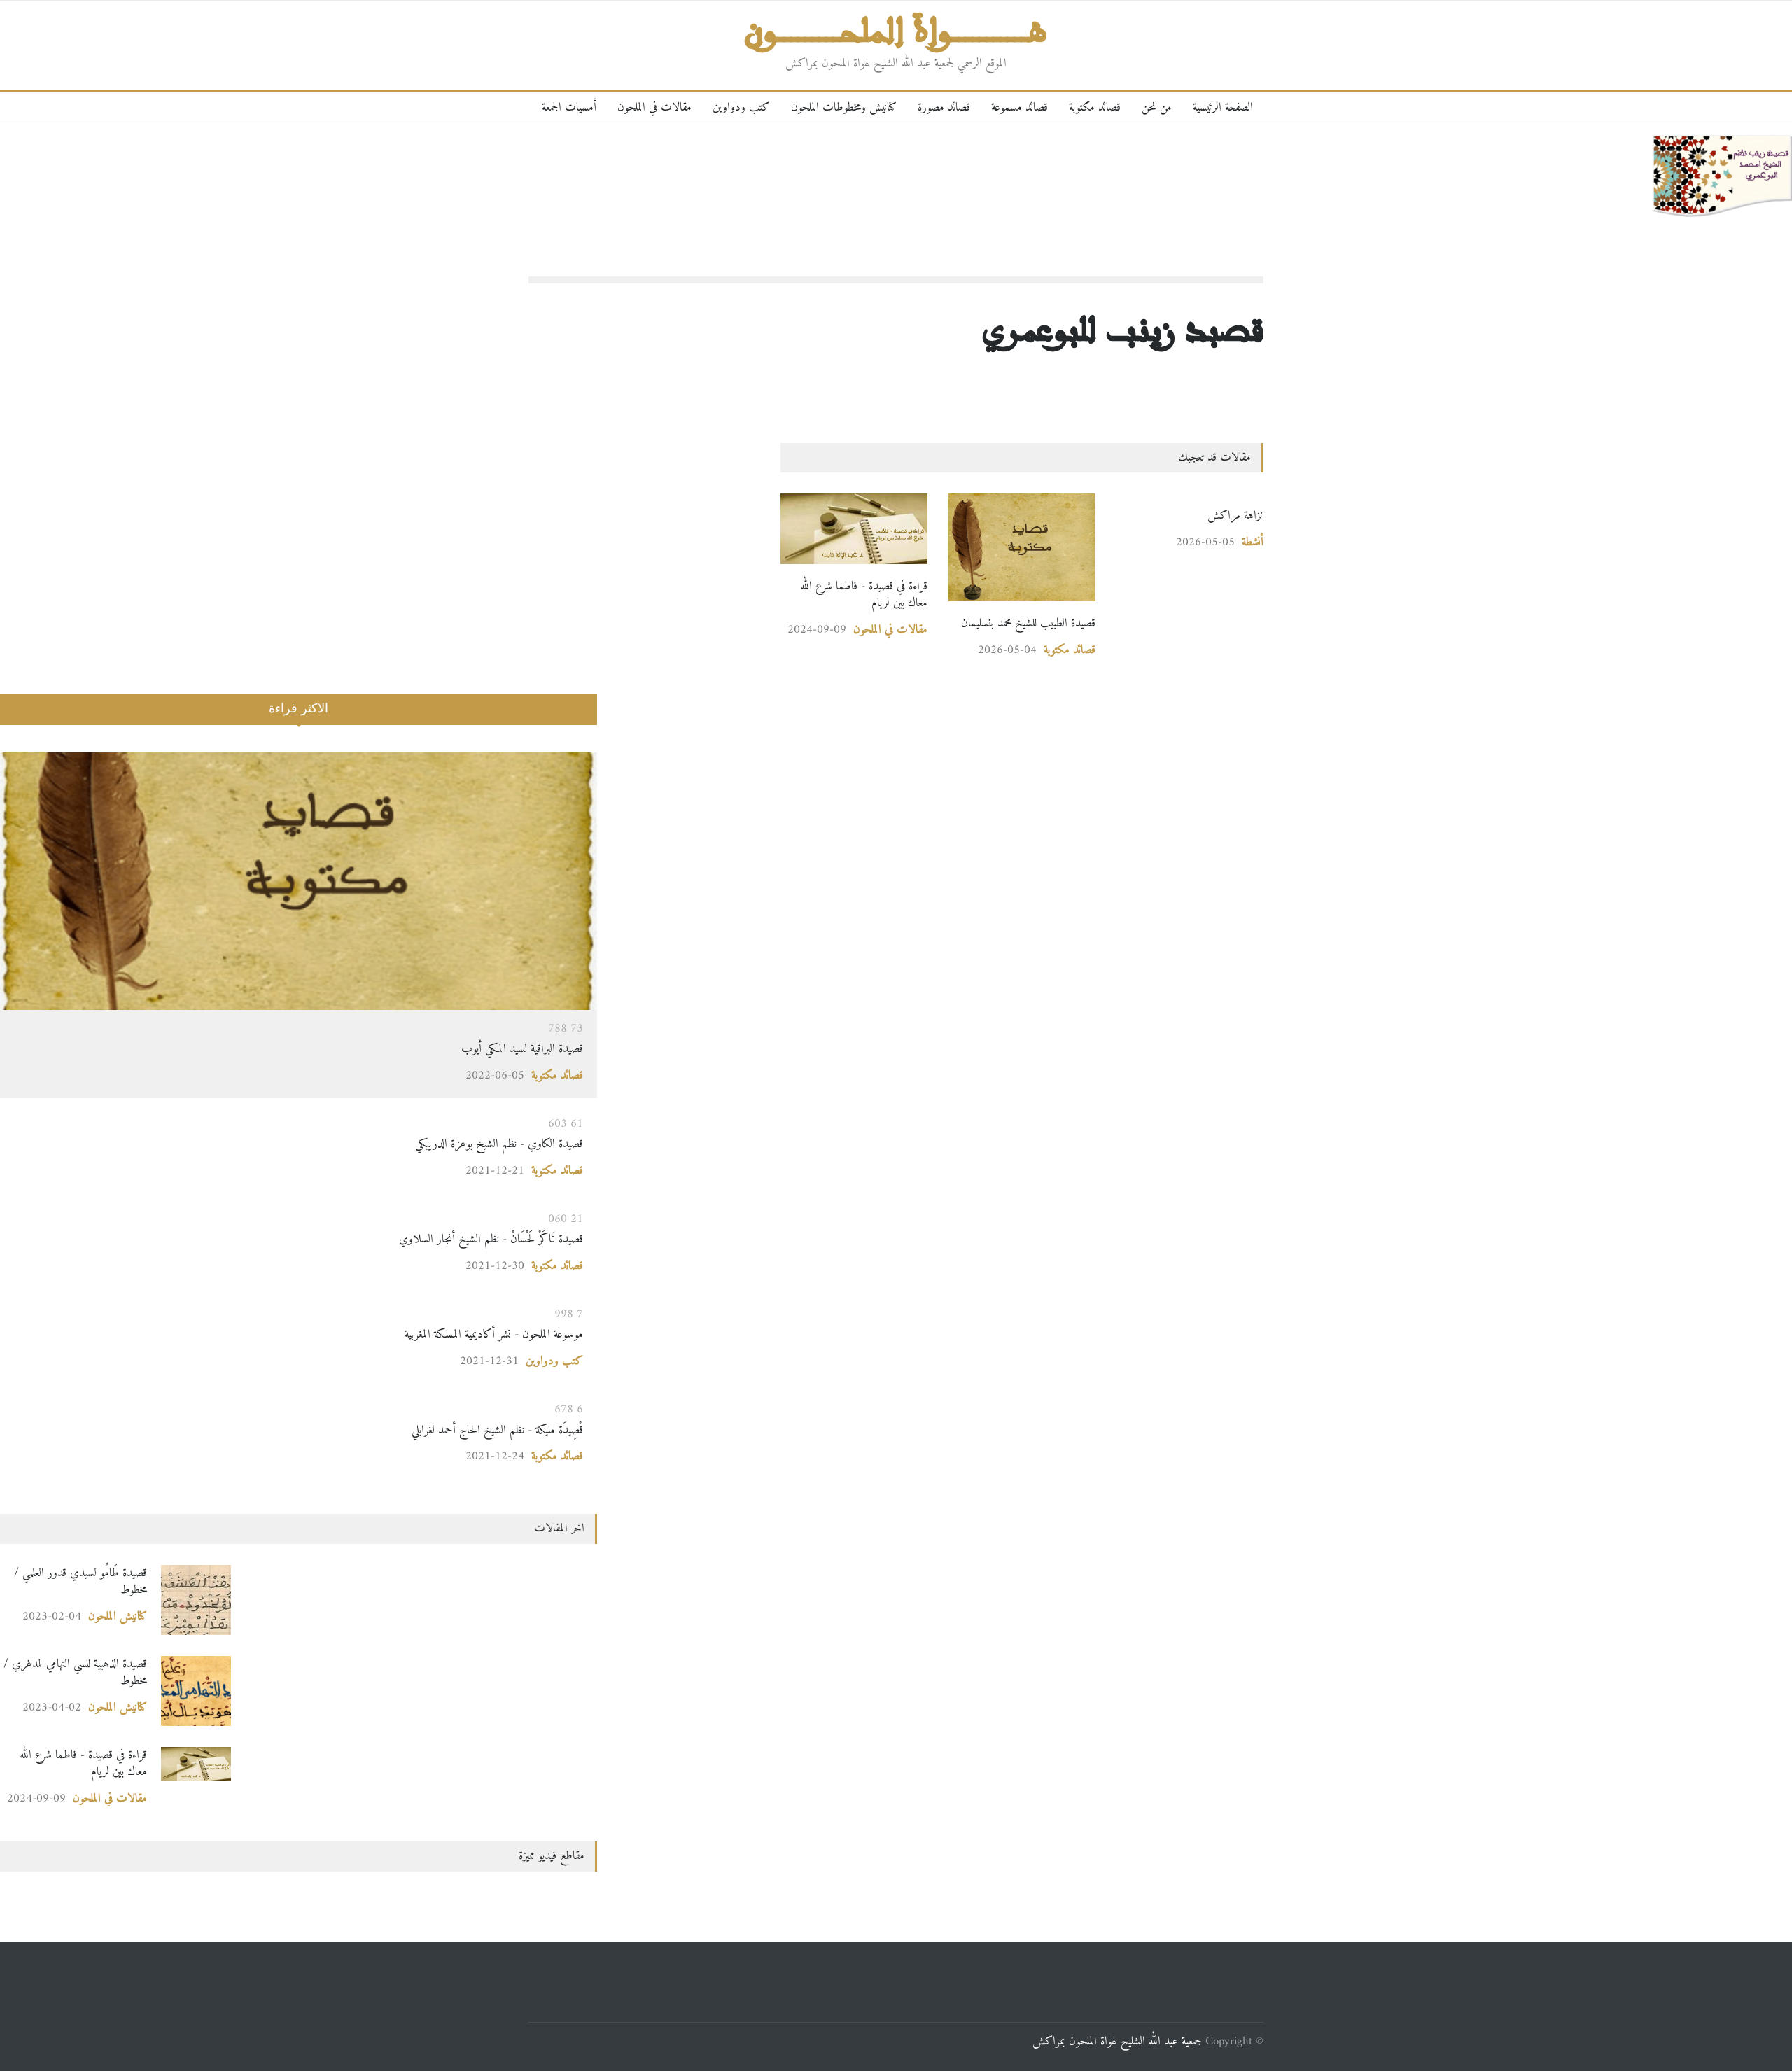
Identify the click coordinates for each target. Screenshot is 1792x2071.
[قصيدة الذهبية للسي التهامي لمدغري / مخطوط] (196, 1691)
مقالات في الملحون (654, 107)
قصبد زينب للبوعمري (1123, 328)
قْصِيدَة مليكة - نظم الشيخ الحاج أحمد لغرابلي (496, 1430)
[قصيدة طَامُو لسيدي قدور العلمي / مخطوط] (196, 1600)
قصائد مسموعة (1020, 107)
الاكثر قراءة (299, 708)
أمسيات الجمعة (569, 107)
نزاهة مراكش (1235, 515)
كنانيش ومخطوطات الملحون (844, 107)
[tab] (299, 718)
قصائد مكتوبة (1095, 107)
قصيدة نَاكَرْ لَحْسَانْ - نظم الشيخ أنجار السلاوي (460, 1239)
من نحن (1157, 107)
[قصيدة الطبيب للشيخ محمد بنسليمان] (1022, 547)
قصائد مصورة (944, 107)
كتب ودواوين (741, 107)
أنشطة (1253, 542)
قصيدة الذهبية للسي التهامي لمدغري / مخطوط (75, 1672)
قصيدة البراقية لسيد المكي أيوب (522, 1049)
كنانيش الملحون (118, 1616)
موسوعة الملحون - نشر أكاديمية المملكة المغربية (494, 1334)
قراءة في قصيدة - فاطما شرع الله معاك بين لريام (864, 595)
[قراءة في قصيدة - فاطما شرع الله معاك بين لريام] (854, 529)
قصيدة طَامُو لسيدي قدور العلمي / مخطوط (80, 1581)
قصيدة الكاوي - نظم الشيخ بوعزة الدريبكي (499, 1144)
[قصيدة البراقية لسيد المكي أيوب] (299, 881)
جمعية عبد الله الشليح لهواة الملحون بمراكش (1117, 2041)
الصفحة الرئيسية (1223, 107)
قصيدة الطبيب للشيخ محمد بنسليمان (1028, 623)
